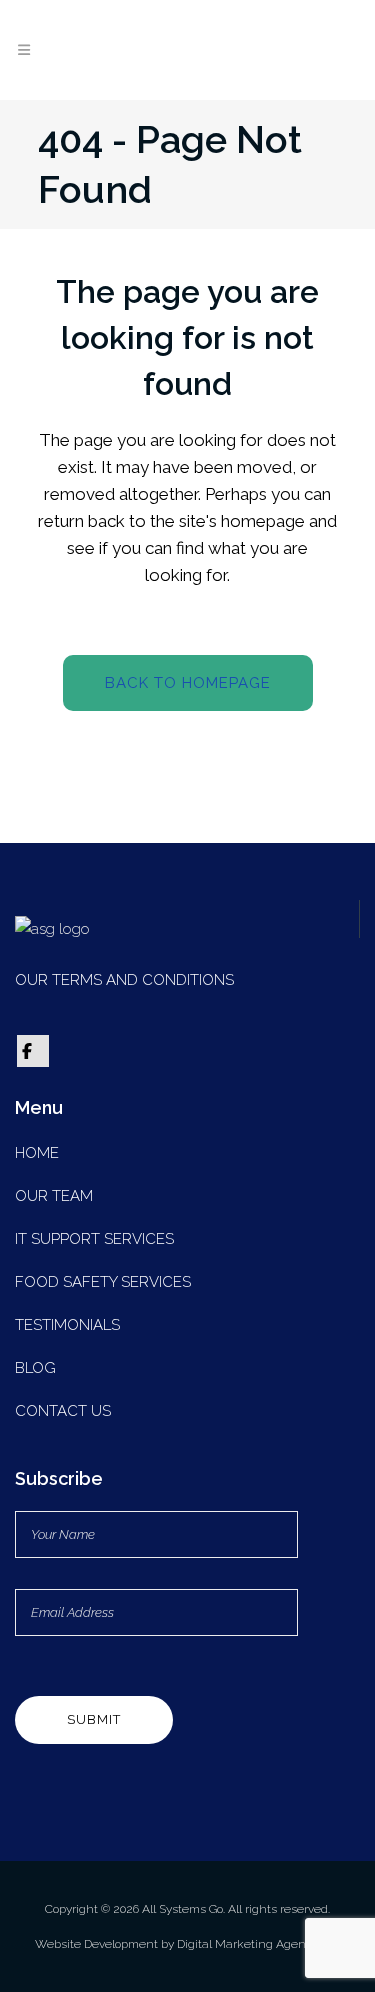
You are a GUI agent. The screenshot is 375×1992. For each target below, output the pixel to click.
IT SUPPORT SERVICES (94, 1239)
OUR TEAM (54, 1196)
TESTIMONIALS (67, 1325)
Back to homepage (188, 683)
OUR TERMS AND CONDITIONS (124, 980)
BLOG (35, 1368)
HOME (37, 1153)
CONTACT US (63, 1411)
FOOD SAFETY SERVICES (103, 1282)
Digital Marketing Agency (249, 1944)
